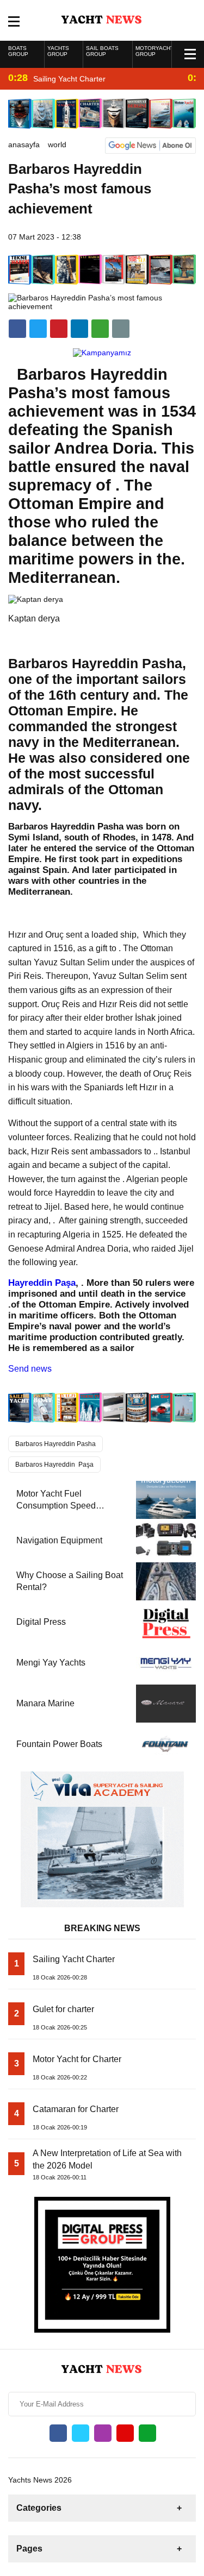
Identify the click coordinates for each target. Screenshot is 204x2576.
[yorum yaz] (121, 329)
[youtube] (125, 2433)
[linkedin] (59, 329)
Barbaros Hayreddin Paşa (54, 1465)
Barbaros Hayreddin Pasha (55, 1444)
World (57, 144)
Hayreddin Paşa (42, 1283)
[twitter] (38, 329)
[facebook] (17, 329)
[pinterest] (79, 329)
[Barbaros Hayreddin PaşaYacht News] (102, 20)
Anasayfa (24, 144)
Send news (30, 1369)
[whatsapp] (147, 2433)
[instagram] (103, 2433)
